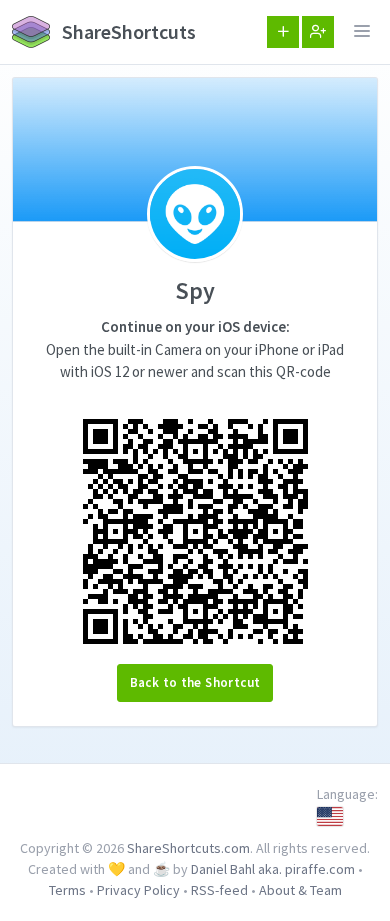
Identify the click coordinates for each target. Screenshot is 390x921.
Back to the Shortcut (195, 682)
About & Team (300, 890)
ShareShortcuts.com (188, 848)
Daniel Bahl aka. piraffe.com (273, 869)
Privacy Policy (138, 890)
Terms (67, 890)
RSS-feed (219, 890)
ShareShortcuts (127, 31)
